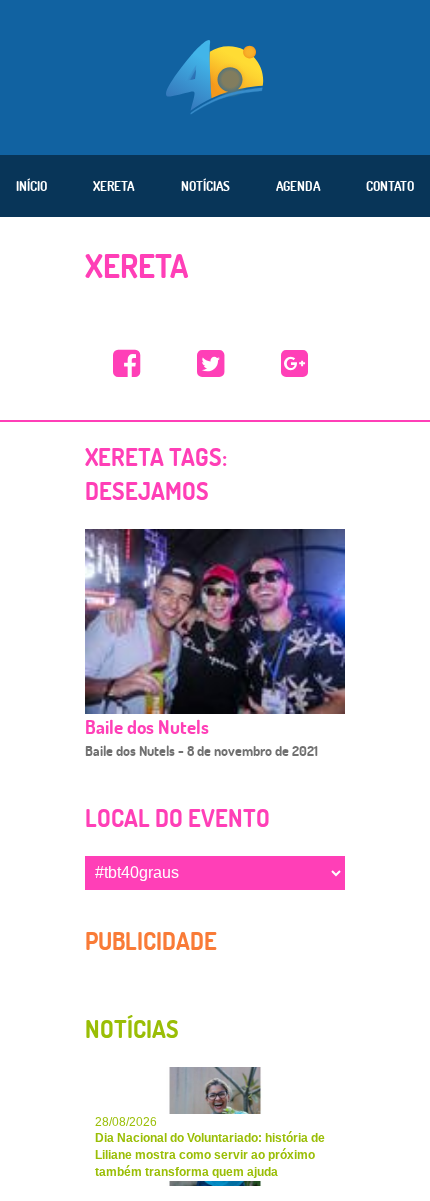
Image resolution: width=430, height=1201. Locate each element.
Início (31, 186)
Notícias (205, 186)
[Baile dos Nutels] (215, 620)
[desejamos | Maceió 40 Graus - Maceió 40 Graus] (127, 364)
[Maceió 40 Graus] (214, 75)
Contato (390, 186)
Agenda (298, 186)
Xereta (113, 186)
